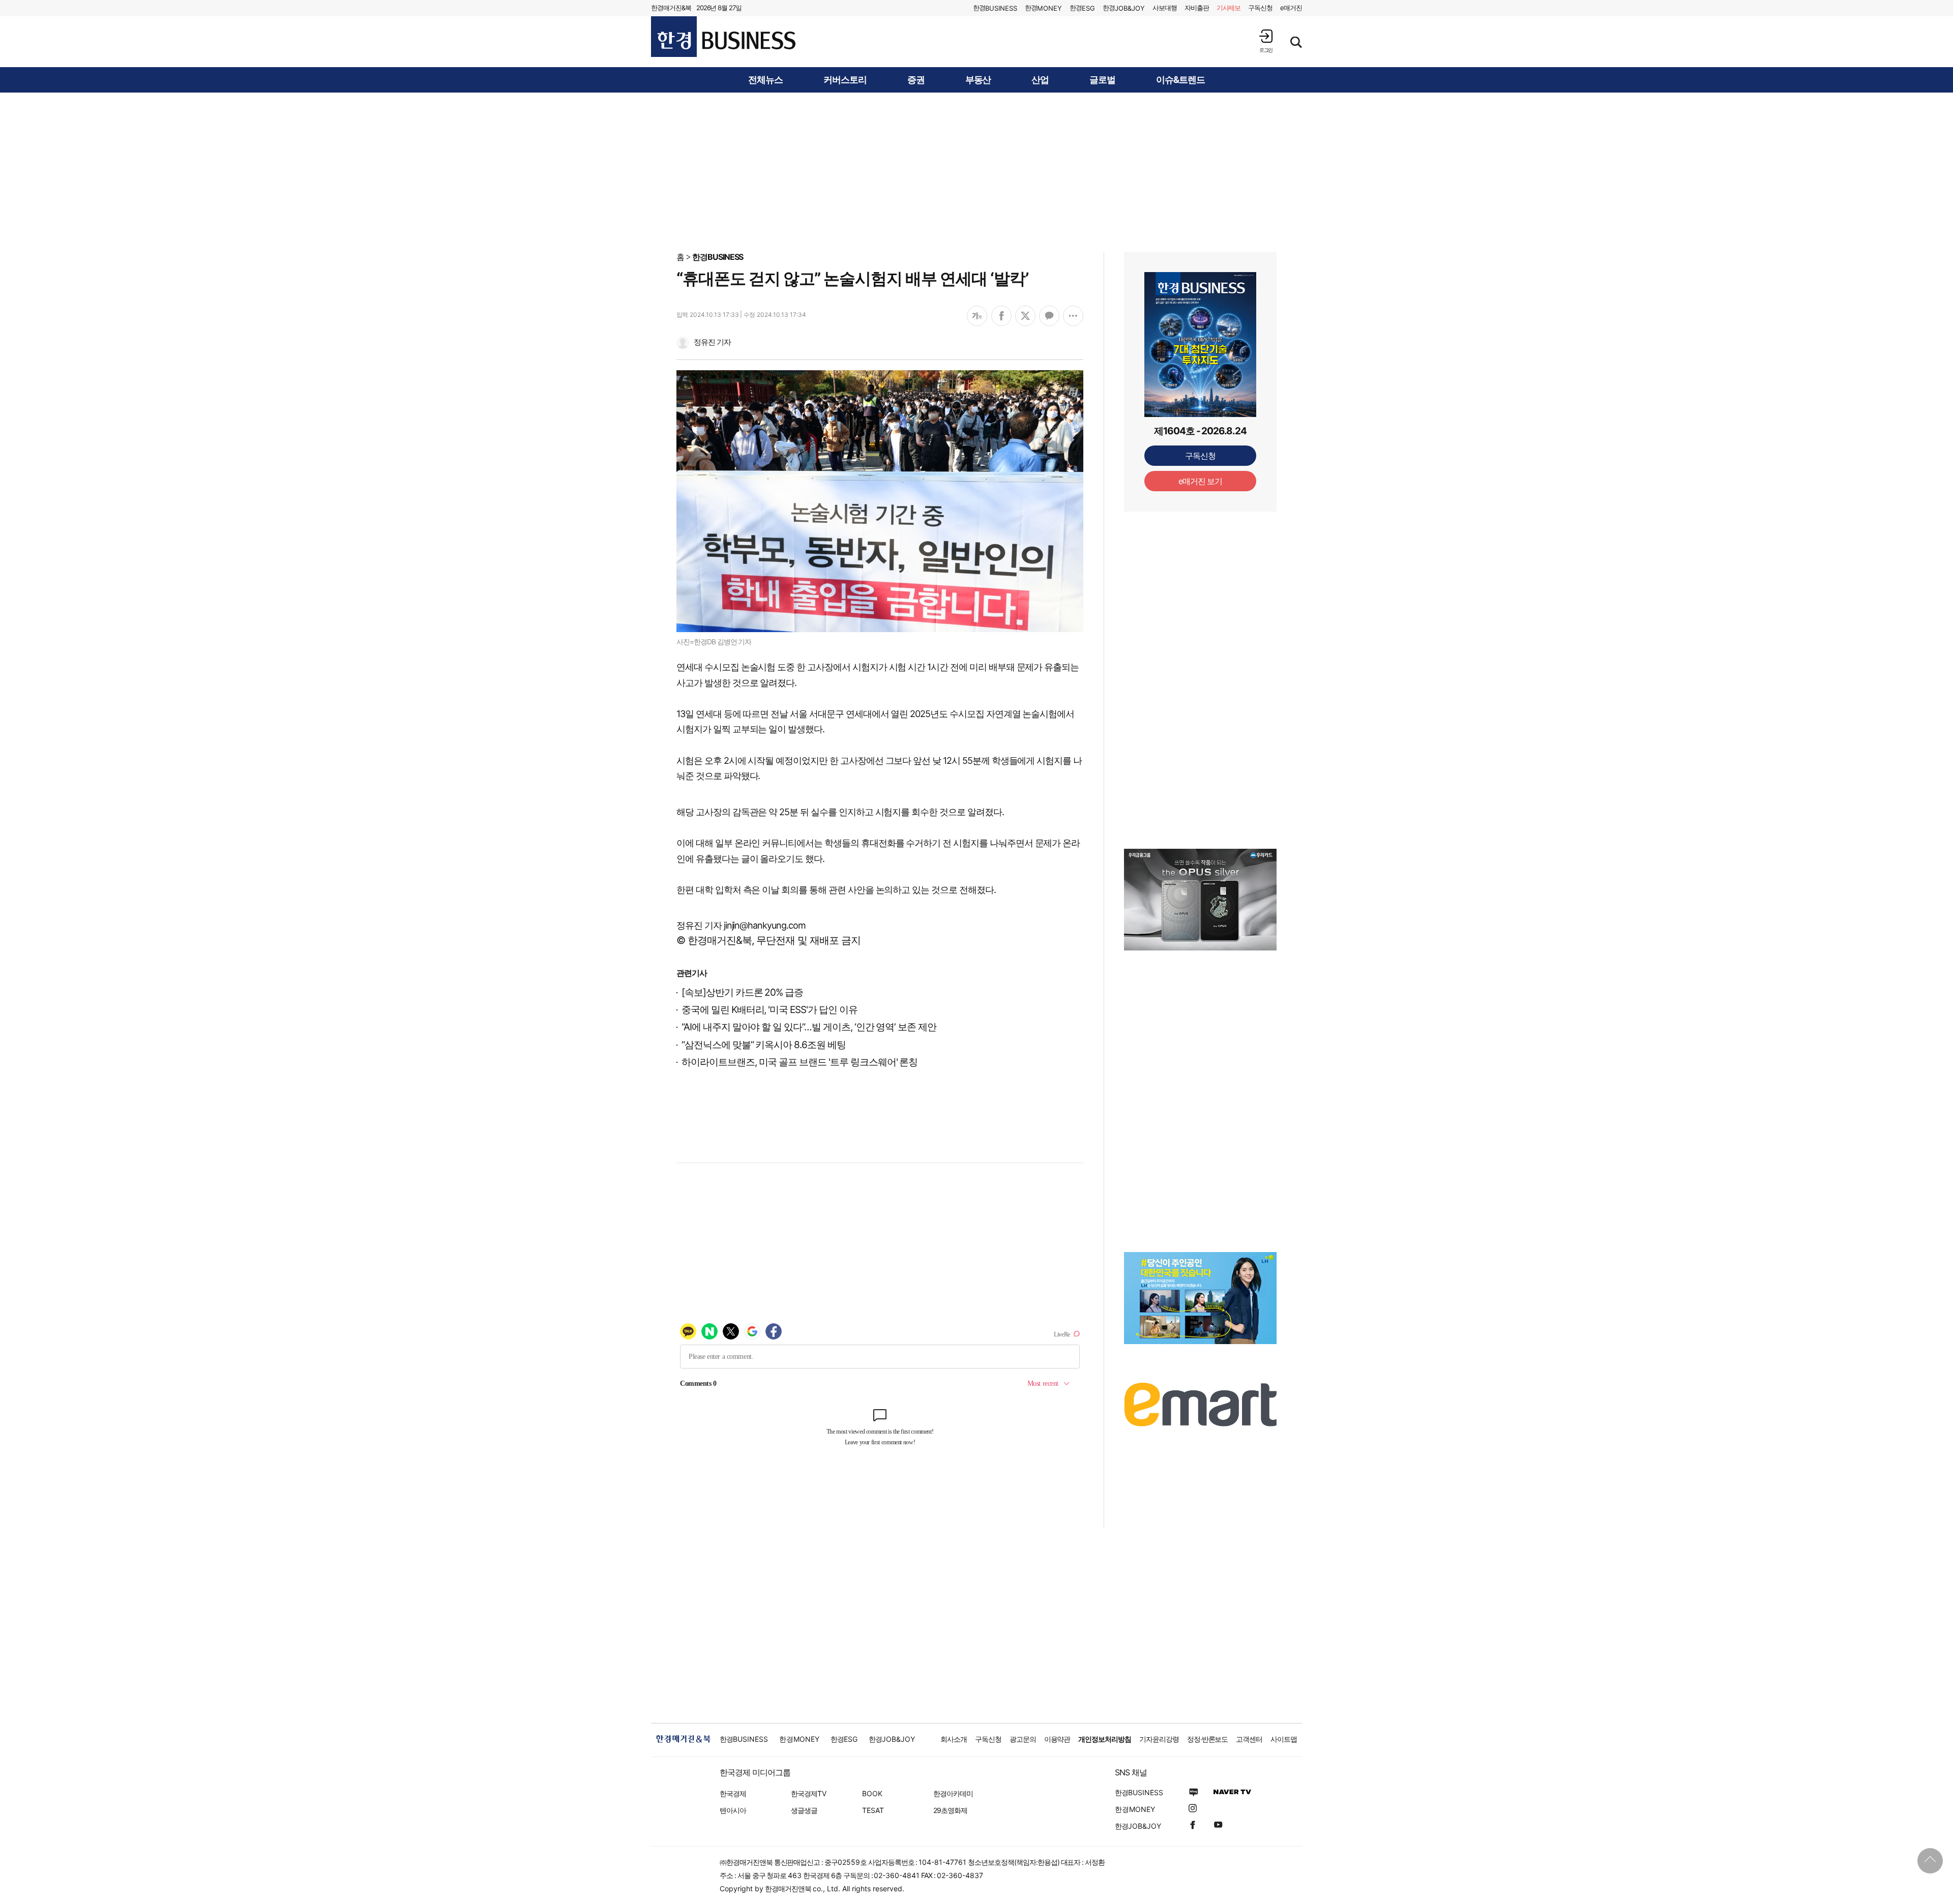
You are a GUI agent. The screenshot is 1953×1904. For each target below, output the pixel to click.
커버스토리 (845, 80)
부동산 (978, 80)
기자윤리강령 (1159, 1739)
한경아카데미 (953, 1793)
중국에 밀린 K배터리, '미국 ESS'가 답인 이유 (770, 1010)
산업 (1040, 80)
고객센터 (1249, 1739)
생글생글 (804, 1810)
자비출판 (1197, 8)
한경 (995, 8)
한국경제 (733, 1793)
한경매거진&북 (671, 8)
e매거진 (1291, 8)
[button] (1266, 41)
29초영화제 (950, 1810)
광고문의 (1023, 1739)
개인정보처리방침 (1105, 1739)
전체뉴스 (765, 80)
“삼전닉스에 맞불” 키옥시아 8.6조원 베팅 (764, 1045)
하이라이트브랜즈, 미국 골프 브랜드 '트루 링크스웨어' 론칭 (800, 1062)
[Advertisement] (976, 171)
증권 (916, 80)
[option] (1200, 900)
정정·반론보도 (1208, 1739)
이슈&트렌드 (1180, 80)
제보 (1229, 8)
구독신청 (1260, 8)
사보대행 (1165, 8)
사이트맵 (1284, 1739)
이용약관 (1057, 1739)
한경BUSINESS (718, 257)
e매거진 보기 (1201, 481)
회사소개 (954, 1739)
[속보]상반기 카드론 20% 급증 (742, 992)
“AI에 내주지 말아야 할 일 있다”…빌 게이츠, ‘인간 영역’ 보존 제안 (809, 1027)
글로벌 (1102, 80)
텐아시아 (733, 1810)
